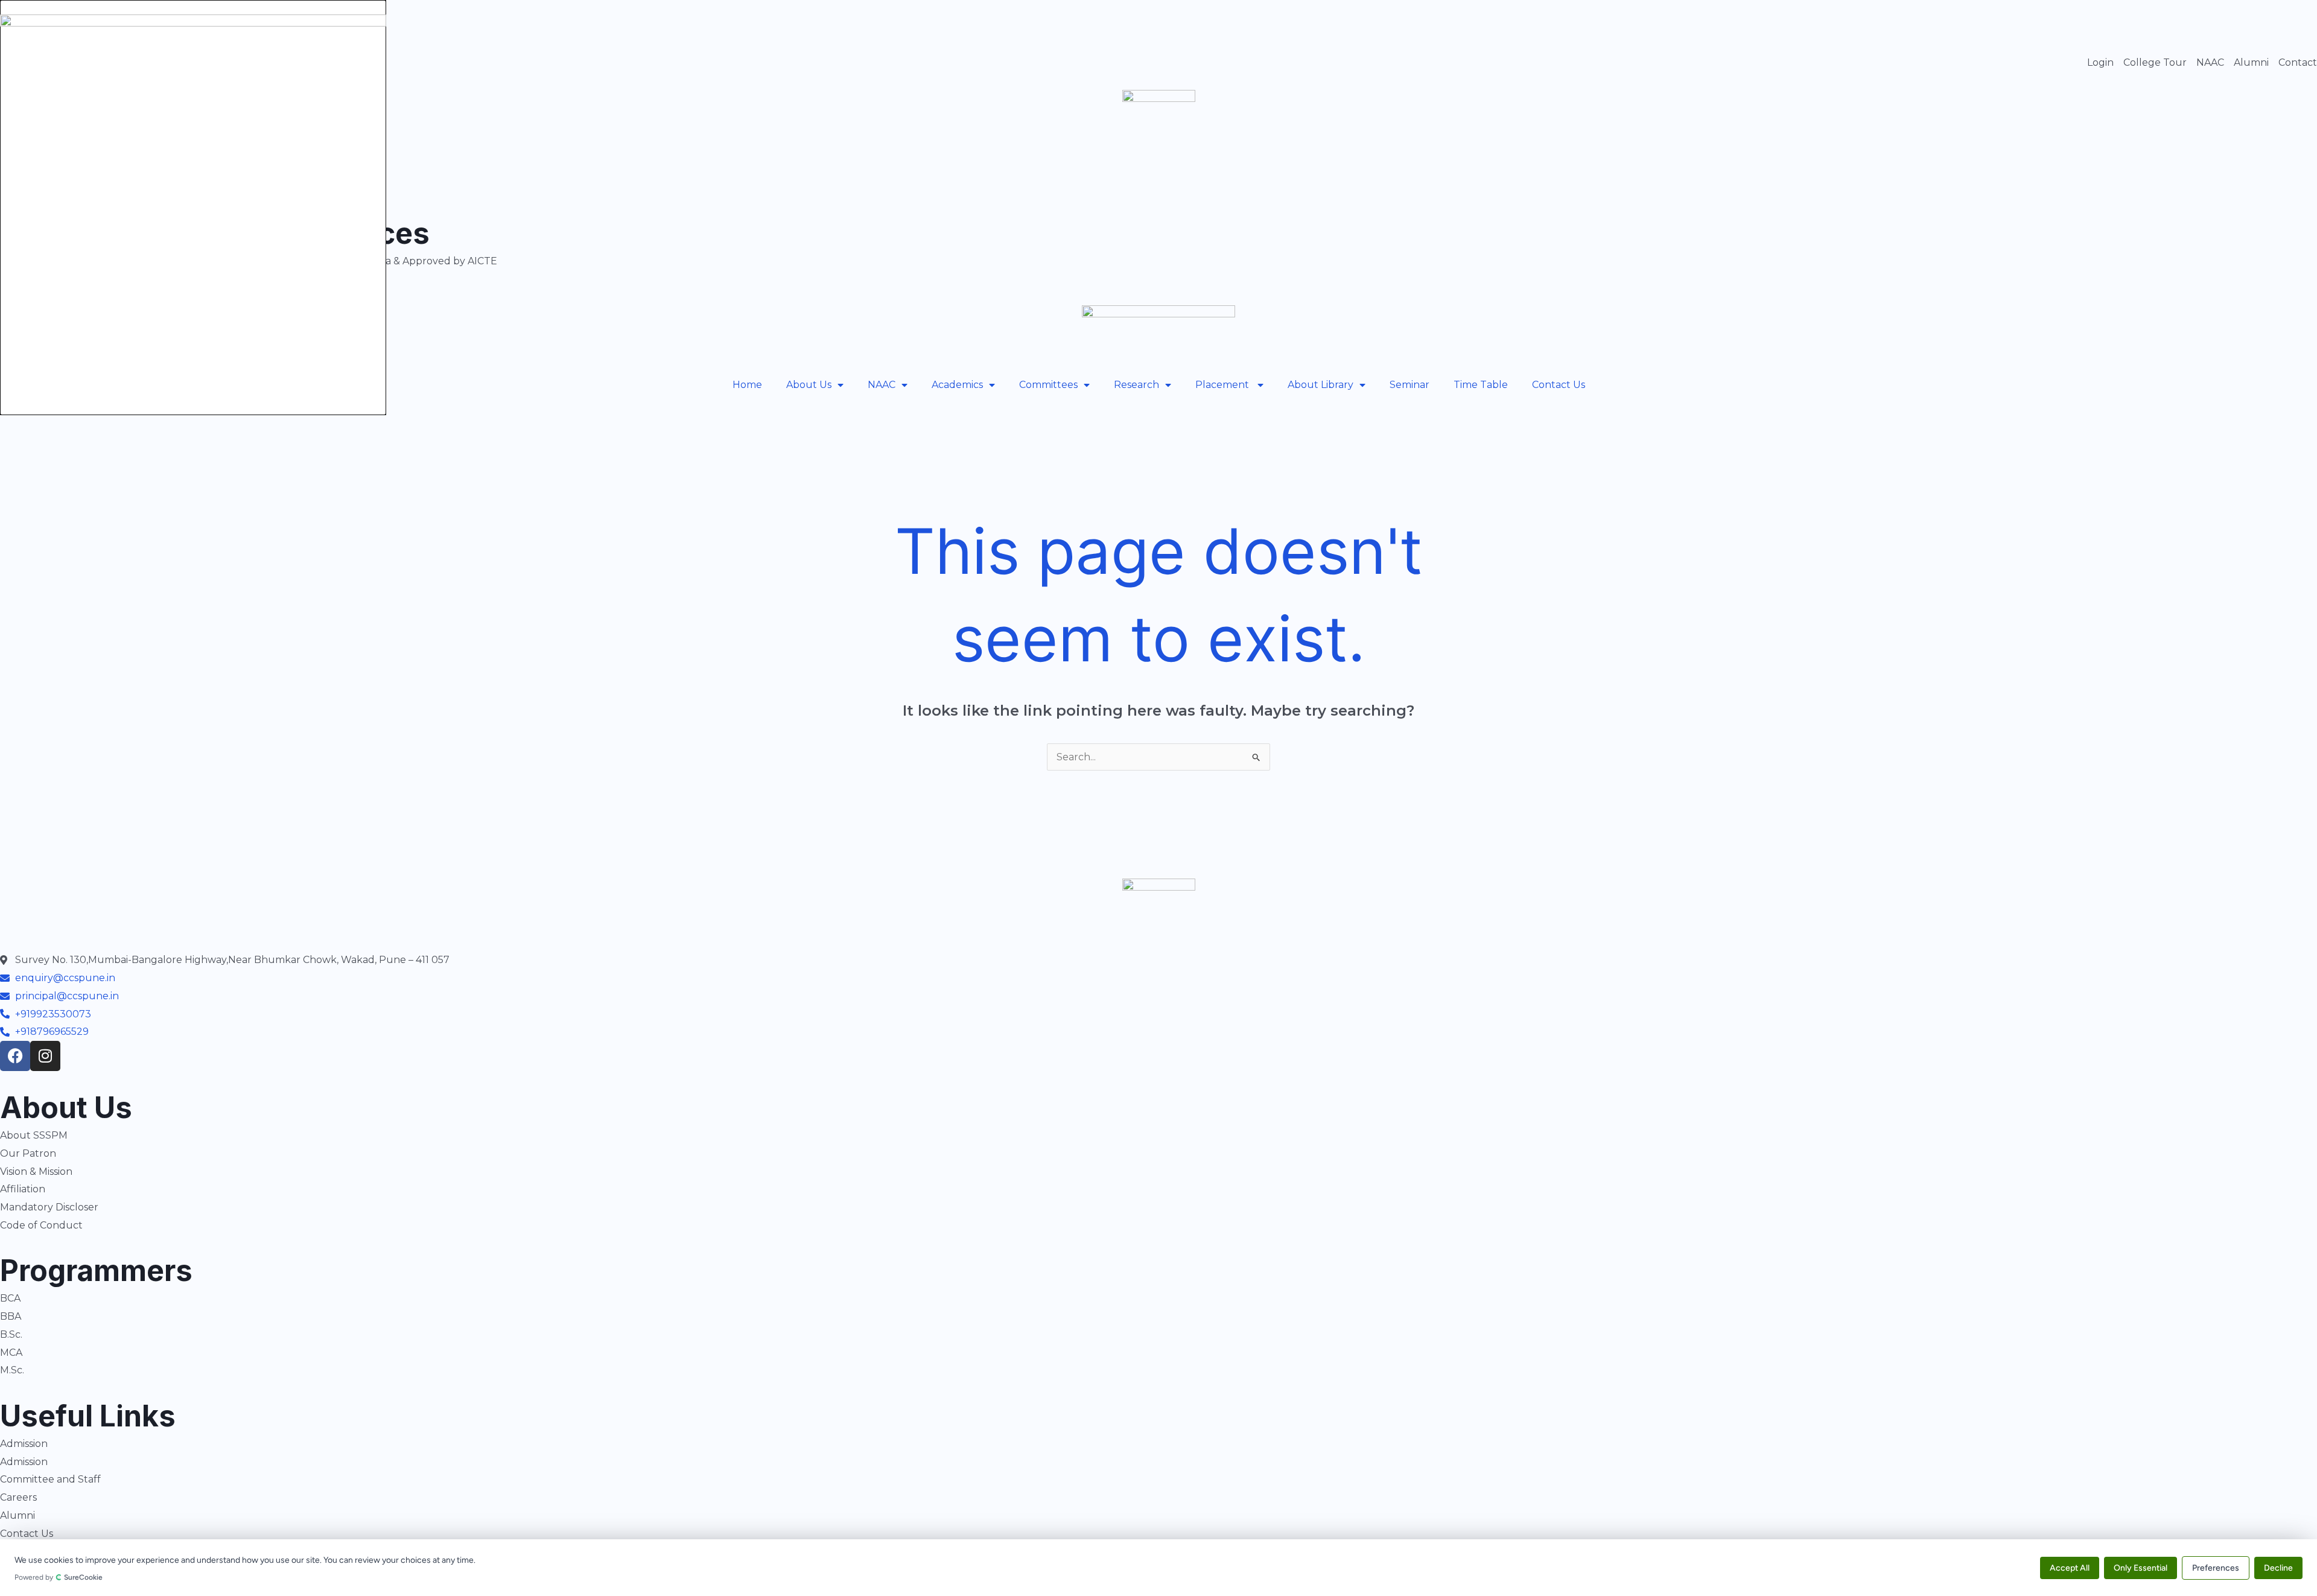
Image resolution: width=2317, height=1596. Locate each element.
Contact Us (1559, 385)
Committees (1048, 385)
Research (1136, 385)
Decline (2278, 1567)
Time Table (1481, 385)
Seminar (1410, 385)
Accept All (2070, 1567)
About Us (809, 385)
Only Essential (2141, 1567)
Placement (1223, 385)
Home (747, 385)
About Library (1321, 385)
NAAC (882, 385)
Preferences (2216, 1567)
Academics (957, 385)
